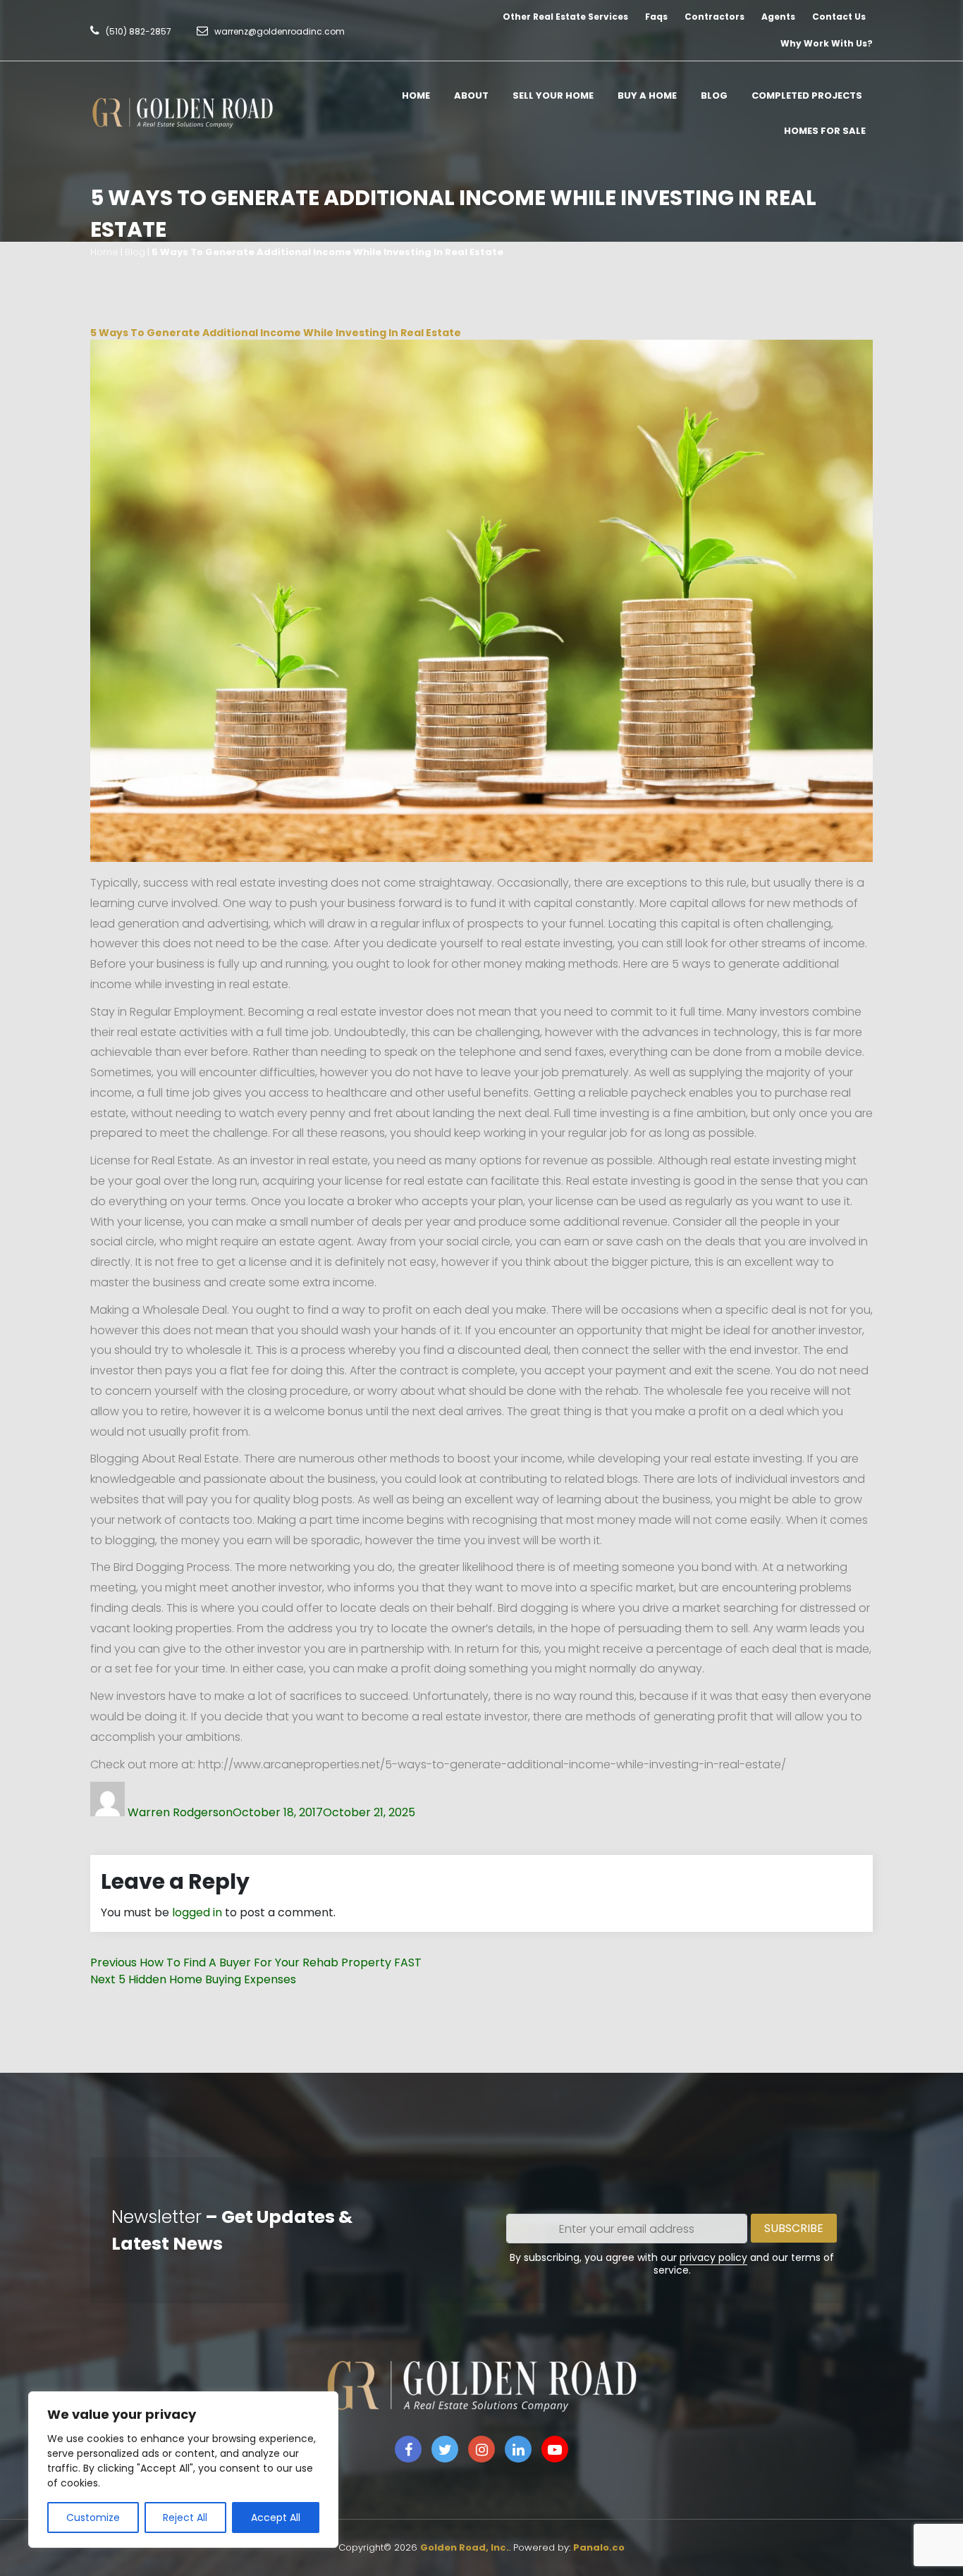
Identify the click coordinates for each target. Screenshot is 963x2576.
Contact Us (839, 17)
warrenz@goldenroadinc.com (280, 31)
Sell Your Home (553, 95)
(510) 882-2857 (139, 31)
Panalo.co (599, 2547)
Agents (778, 17)
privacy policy (713, 2257)
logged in (197, 1912)
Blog (714, 95)
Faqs (656, 17)
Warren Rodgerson (180, 1812)
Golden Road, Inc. (465, 2547)
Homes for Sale (825, 131)
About (471, 95)
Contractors (714, 17)
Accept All (276, 2518)
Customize (93, 2518)
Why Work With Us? (827, 43)
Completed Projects (807, 95)
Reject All (185, 2518)
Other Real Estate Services (565, 17)
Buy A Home (647, 95)
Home (416, 95)
